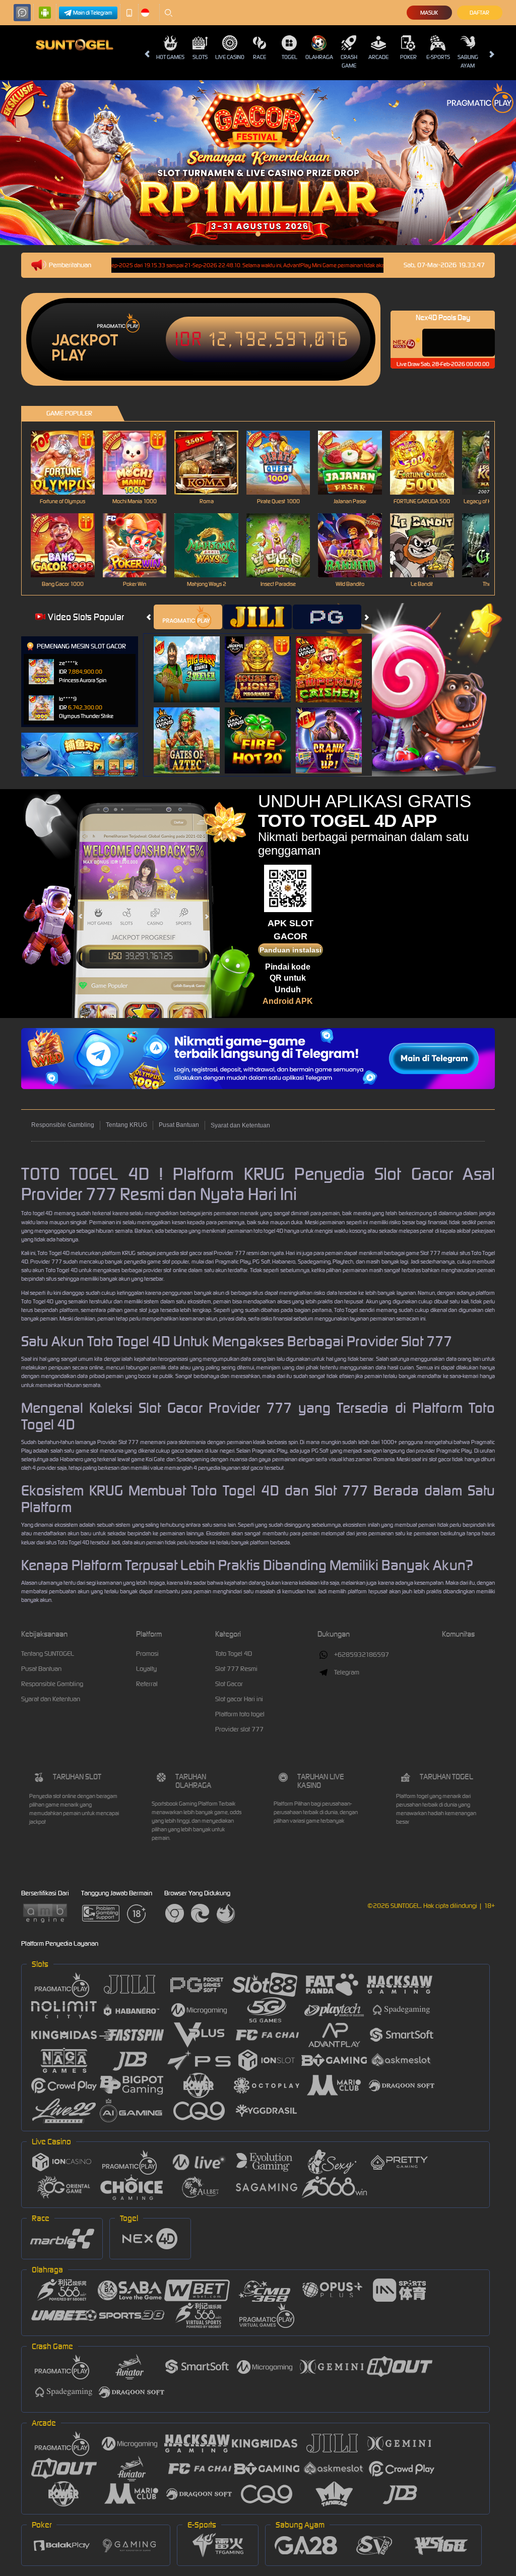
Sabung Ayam (468, 61)
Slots (200, 57)
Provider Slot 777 (118, 1442)
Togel (289, 57)
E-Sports (438, 57)
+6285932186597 (362, 1655)
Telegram (347, 1672)
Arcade (378, 57)
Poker (408, 57)
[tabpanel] (258, 163)
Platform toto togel (240, 1714)
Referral (147, 1684)
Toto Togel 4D (234, 1654)
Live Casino (230, 57)
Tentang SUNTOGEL (48, 1654)
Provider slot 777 (239, 1729)
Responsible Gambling (63, 1125)
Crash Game (349, 61)
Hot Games (170, 57)
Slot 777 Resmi (236, 1669)
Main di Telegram (93, 13)
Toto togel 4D (37, 1213)
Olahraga (319, 57)
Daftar (479, 13)
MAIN (69, 463)
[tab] (188, 617)
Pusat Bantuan (179, 1125)
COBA (193, 659)
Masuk (429, 13)
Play (69, 355)
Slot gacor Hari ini (239, 1699)
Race (260, 57)
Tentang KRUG (126, 1125)
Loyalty (146, 1669)
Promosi (147, 1654)
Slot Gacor (229, 1684)
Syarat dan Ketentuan (240, 1125)
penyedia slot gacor (179, 1253)
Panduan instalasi (291, 950)
